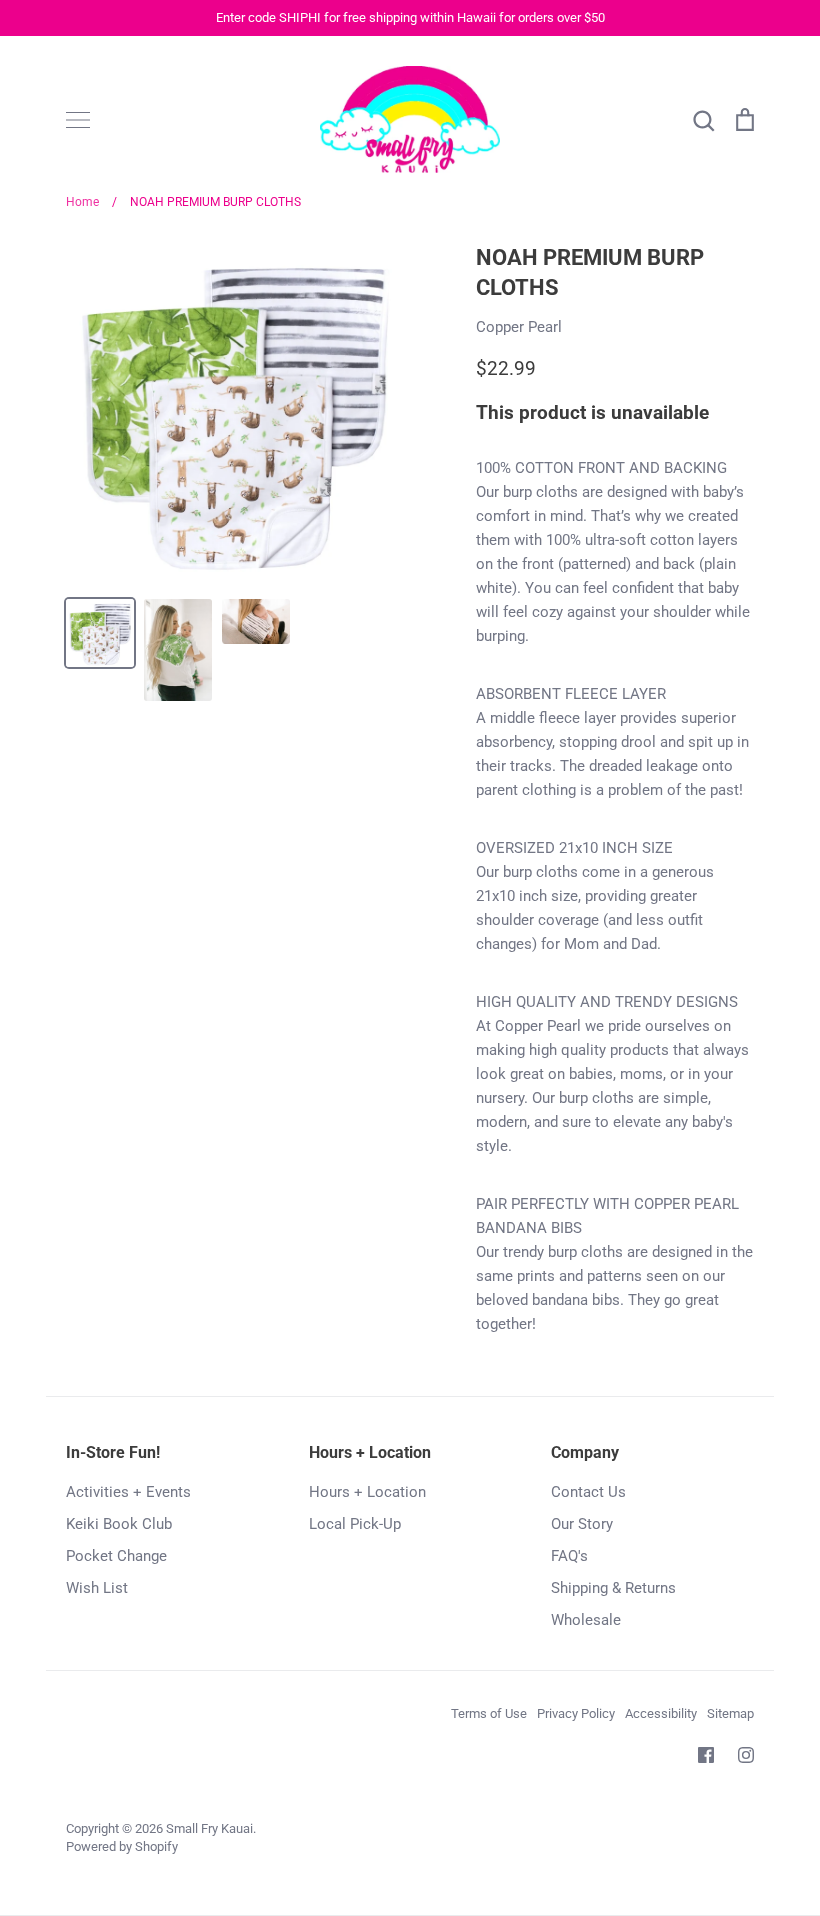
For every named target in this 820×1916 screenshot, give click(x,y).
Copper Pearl (519, 327)
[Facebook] (706, 1755)
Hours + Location (367, 1492)
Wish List (97, 1588)
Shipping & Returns (613, 1588)
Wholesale (586, 1620)
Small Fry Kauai (209, 1828)
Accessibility (661, 1713)
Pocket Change (116, 1556)
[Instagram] (746, 1755)
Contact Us (588, 1492)
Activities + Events (128, 1492)
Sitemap (730, 1713)
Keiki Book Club (119, 1524)
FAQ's (569, 1556)
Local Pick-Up (355, 1524)
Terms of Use (489, 1713)
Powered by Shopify (122, 1846)
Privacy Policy (576, 1713)
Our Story (582, 1524)
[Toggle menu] (78, 120)
